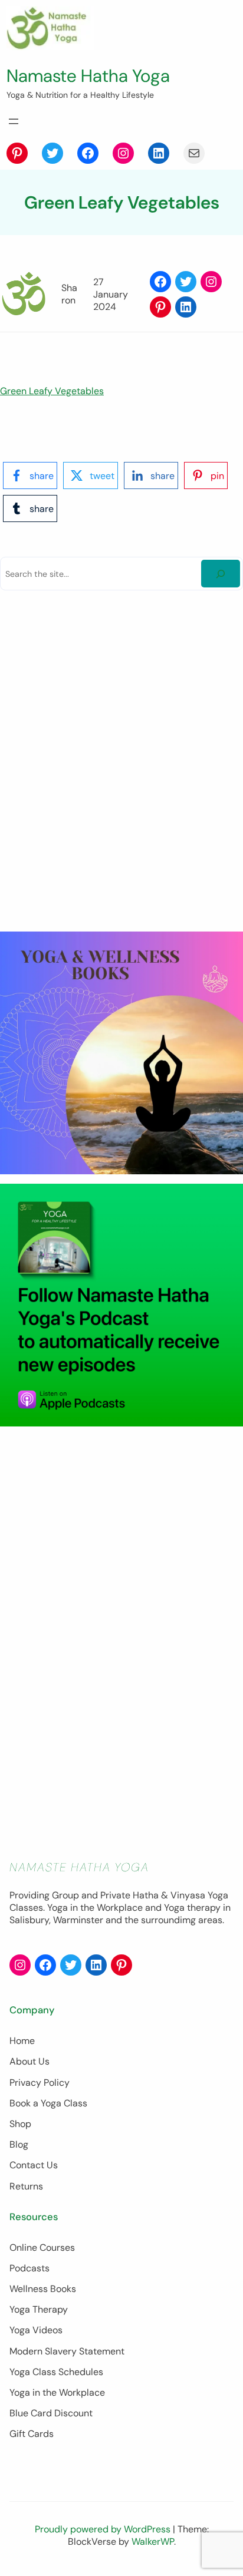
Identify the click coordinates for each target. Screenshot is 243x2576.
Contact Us (34, 2165)
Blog (19, 2144)
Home (22, 2041)
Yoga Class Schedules (56, 2372)
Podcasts (29, 2268)
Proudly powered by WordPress (104, 2529)
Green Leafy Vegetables (52, 391)
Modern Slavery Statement (67, 2351)
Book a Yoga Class (48, 2103)
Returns (26, 2186)
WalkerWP (153, 2542)
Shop (20, 2124)
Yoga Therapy (39, 2309)
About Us (29, 2061)
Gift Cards (32, 2434)
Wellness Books (43, 2289)
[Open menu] (14, 121)
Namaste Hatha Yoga (88, 76)
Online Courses (42, 2248)
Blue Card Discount (51, 2413)
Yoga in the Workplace (57, 2392)
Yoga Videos (36, 2330)
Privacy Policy (40, 2083)
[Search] (221, 574)
